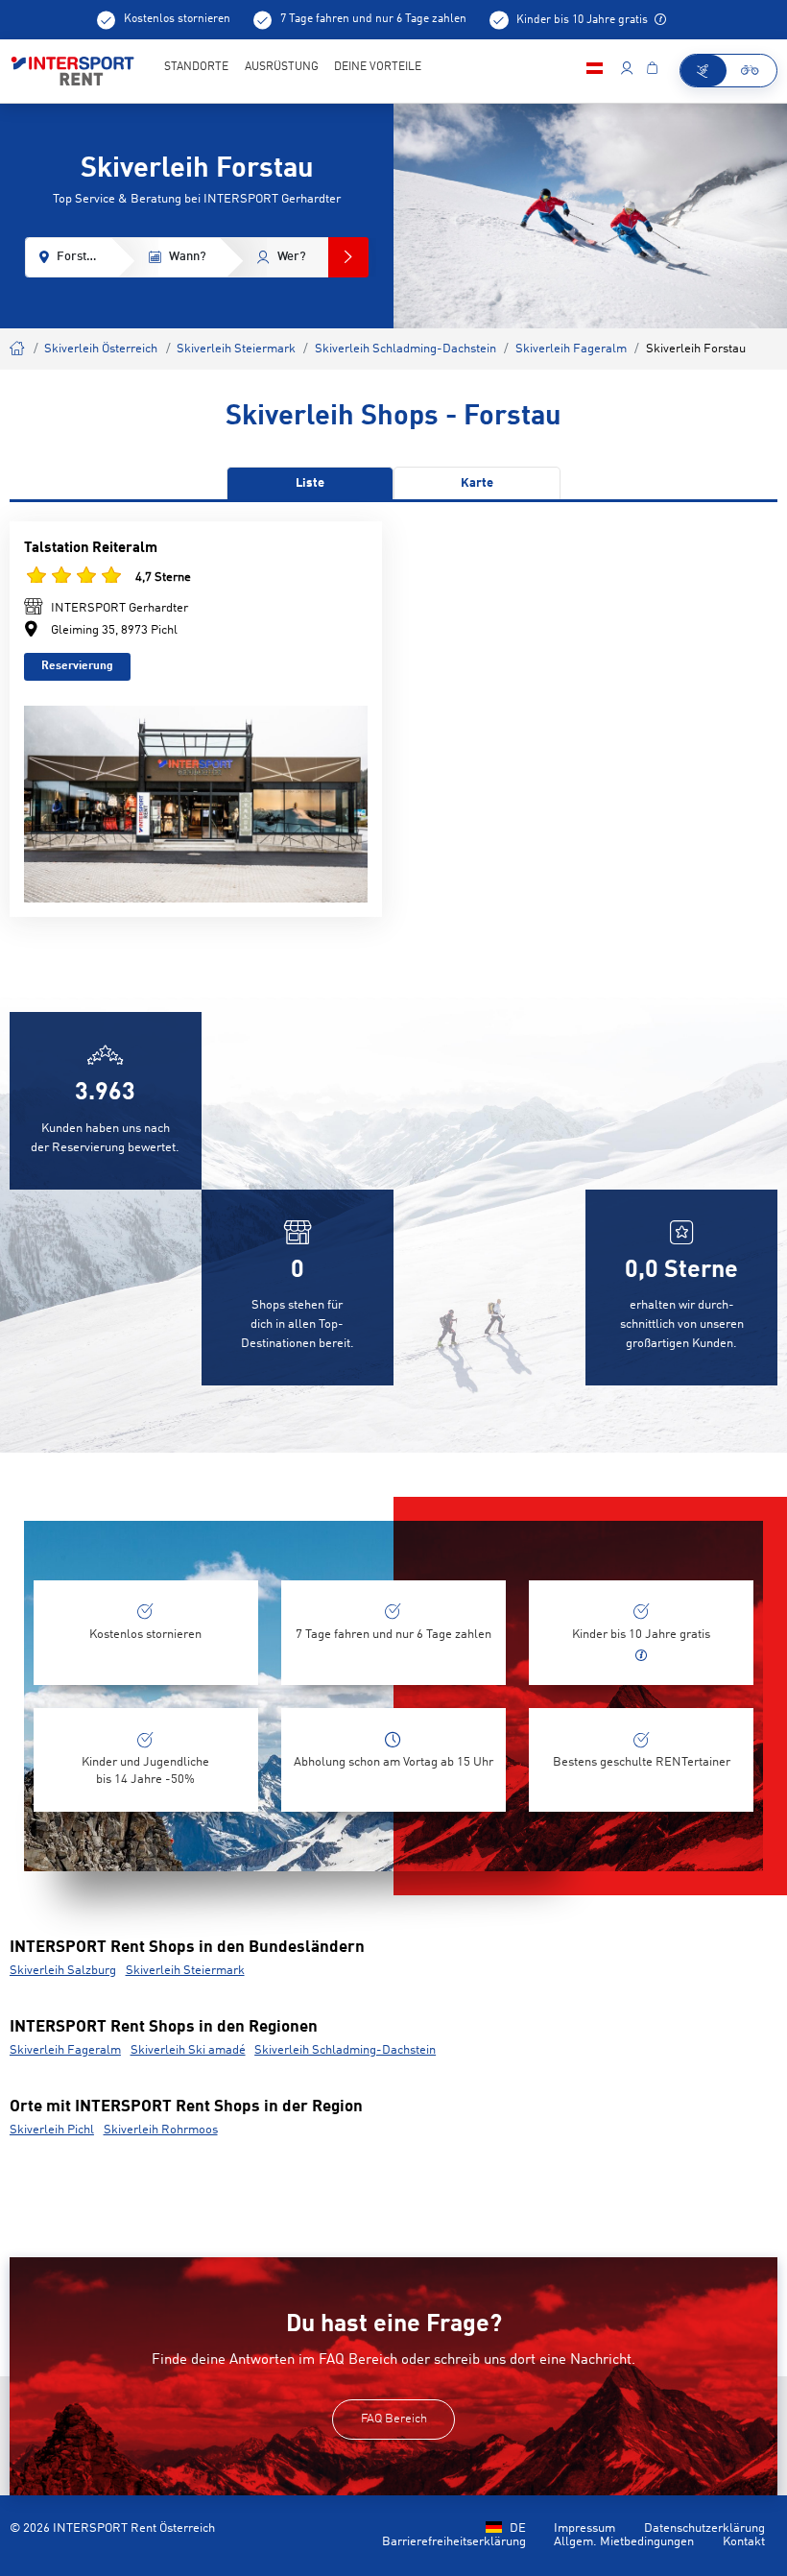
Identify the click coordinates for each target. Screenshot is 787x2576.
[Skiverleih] (704, 71)
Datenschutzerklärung (704, 2528)
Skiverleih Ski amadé (188, 2050)
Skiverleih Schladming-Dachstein (405, 349)
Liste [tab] (310, 483)
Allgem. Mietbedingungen (624, 2542)
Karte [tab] (477, 483)
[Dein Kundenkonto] (626, 71)
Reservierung (77, 666)
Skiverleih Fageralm (571, 349)
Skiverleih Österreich (101, 349)
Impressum (584, 2528)
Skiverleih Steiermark (236, 349)
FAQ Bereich (394, 2419)
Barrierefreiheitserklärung (454, 2542)
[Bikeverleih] (751, 71)
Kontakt (744, 2542)
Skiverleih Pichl (52, 2130)
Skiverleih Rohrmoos (161, 2130)
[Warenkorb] (652, 71)
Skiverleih (18, 346)
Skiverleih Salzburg (63, 1971)
